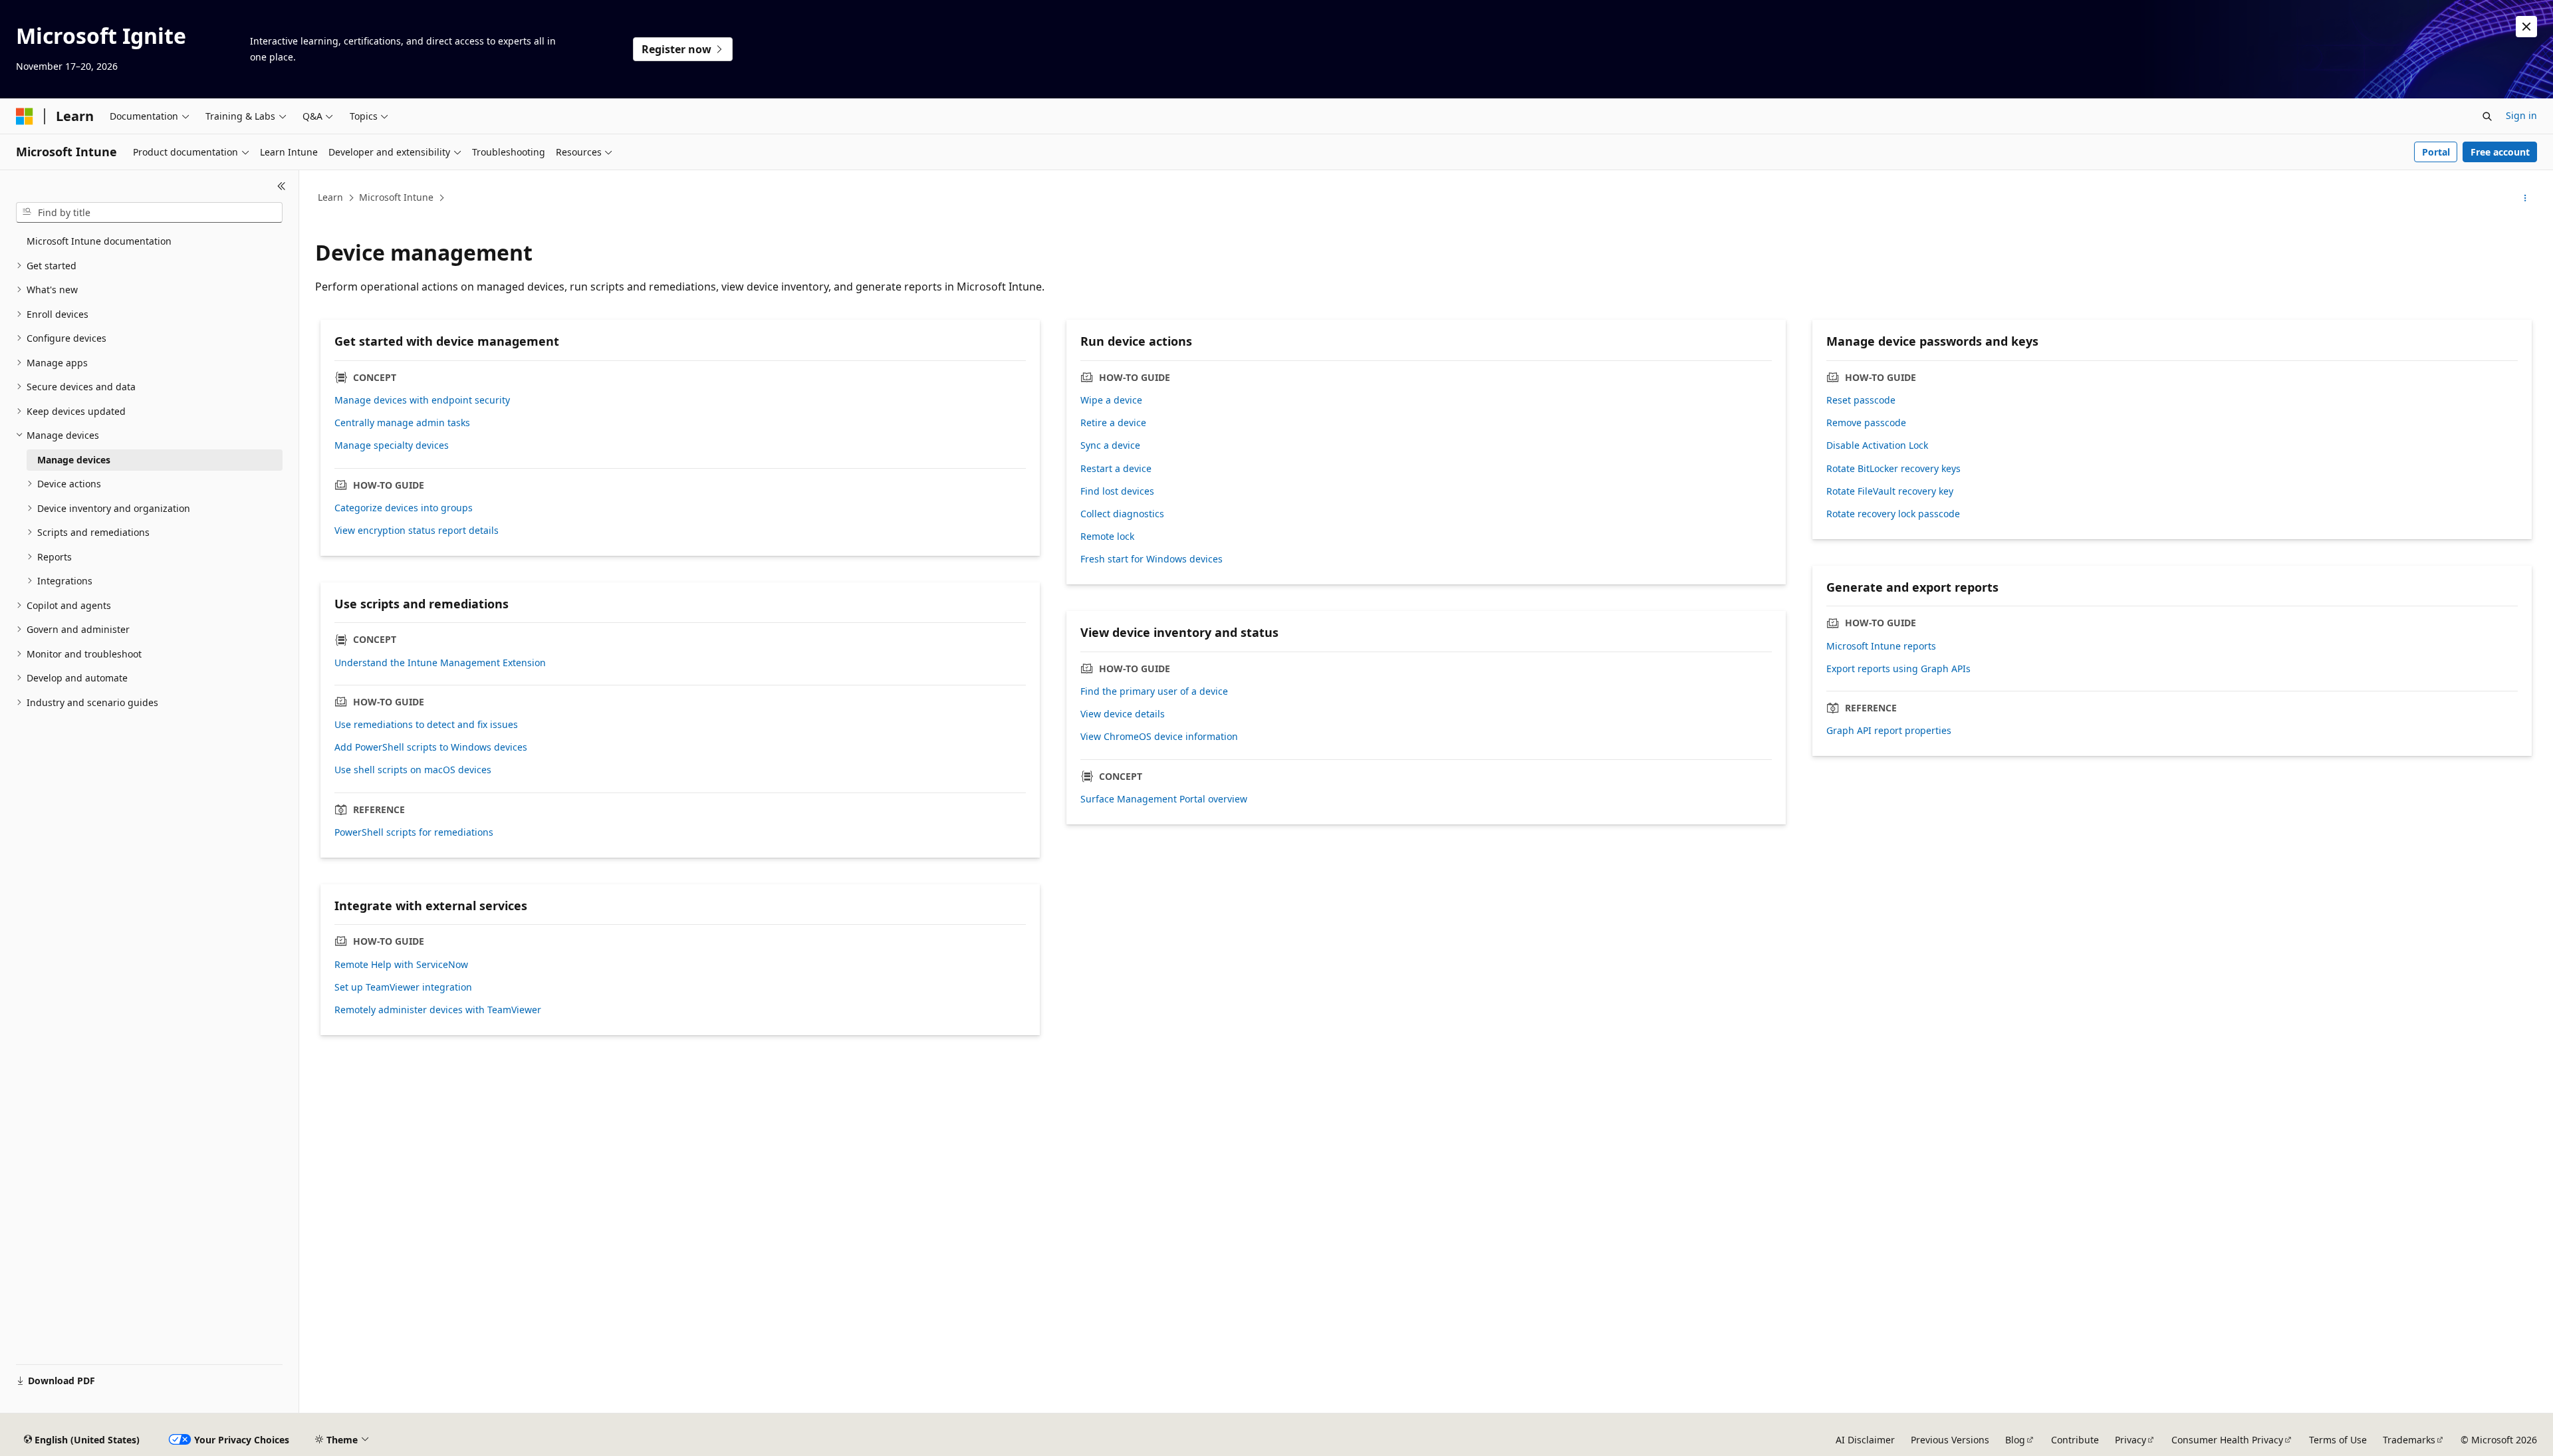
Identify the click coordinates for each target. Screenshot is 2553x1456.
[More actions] (2525, 198)
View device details (1123, 714)
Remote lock (1107, 537)
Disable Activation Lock (1877, 445)
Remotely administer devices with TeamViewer (438, 1010)
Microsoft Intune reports (1881, 646)
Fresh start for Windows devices (1152, 559)
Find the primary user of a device (1154, 691)
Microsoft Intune (396, 197)
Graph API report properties (1889, 731)
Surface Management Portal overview (1164, 799)
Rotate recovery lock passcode (1893, 514)
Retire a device (1113, 423)
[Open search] (2487, 116)
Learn (330, 197)
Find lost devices (1117, 491)
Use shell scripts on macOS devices (413, 770)
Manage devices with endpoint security (422, 400)
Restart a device (1116, 469)
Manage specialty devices (392, 445)
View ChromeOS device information (1159, 737)
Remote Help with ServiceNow (401, 965)
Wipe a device (1111, 400)
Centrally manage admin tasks (402, 423)
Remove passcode (1866, 423)
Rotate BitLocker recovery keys (1893, 469)
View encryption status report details (417, 531)
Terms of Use (2338, 1440)
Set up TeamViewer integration (403, 987)
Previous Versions (1950, 1440)
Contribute (2075, 1440)
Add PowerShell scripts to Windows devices (431, 747)
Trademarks (2409, 1440)
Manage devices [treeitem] (74, 460)
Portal (2436, 152)
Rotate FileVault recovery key (1890, 491)
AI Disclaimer (1865, 1440)
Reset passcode (1861, 400)
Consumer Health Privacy (2227, 1440)
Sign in (2521, 115)
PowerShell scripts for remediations (414, 832)
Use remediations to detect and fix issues (426, 725)
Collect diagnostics (1122, 514)
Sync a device (1110, 445)
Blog (2015, 1440)
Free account (2500, 152)
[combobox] (149, 213)
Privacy (2130, 1440)
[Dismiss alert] (2526, 27)
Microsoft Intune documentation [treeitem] (99, 241)
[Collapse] (282, 186)
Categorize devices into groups (404, 508)
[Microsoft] (25, 116)
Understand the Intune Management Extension (440, 663)
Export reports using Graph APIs (1898, 669)
